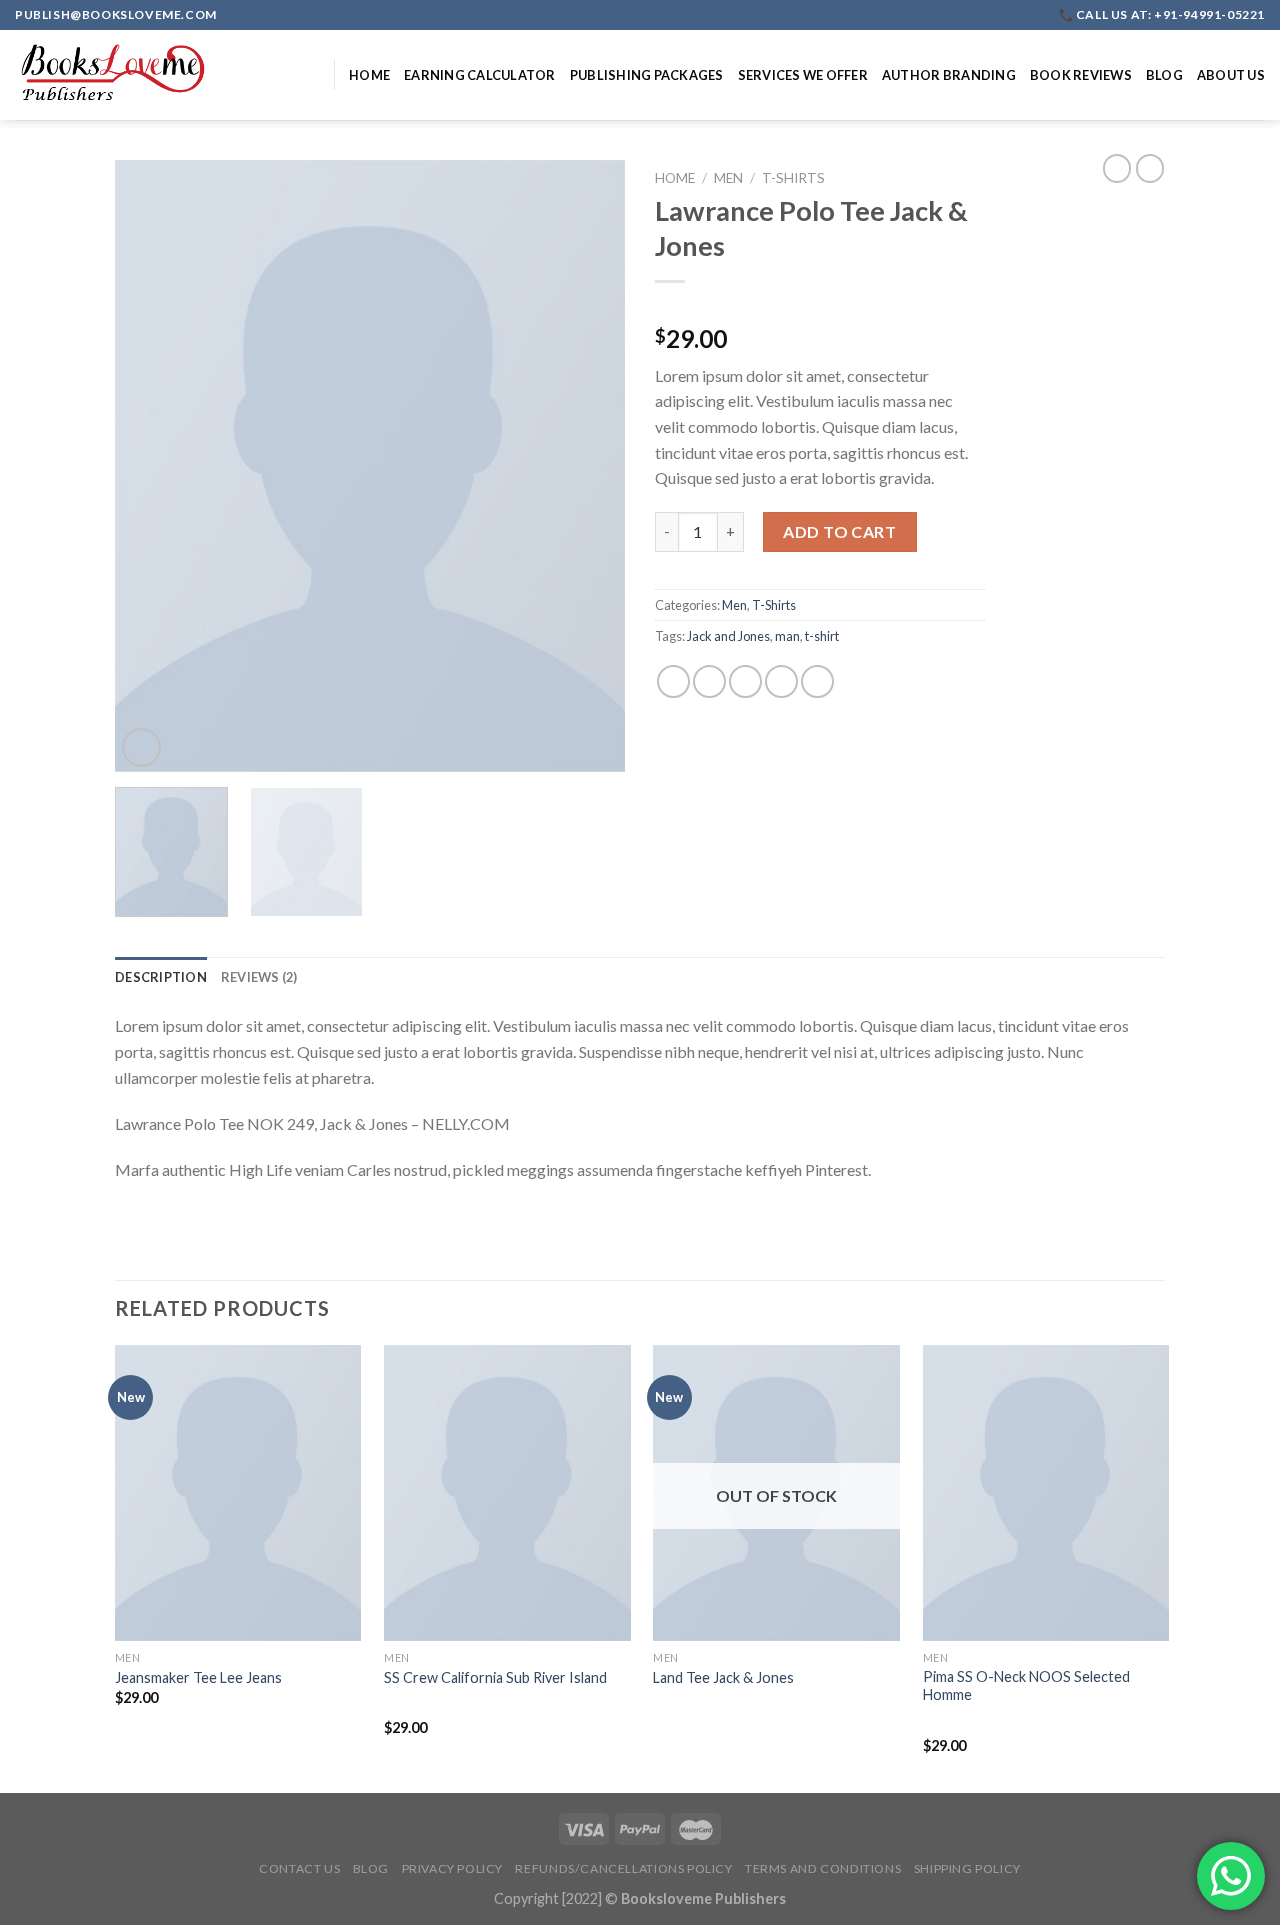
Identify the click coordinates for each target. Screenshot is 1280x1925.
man (787, 636)
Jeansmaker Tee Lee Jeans (198, 1677)
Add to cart (839, 531)
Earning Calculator (480, 75)
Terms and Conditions (823, 1868)
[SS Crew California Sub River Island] (507, 1493)
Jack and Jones (728, 636)
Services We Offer (803, 75)
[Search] (311, 75)
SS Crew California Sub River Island (495, 1677)
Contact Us (299, 1868)
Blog (1164, 75)
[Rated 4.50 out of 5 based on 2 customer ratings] (820, 307)
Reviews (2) (259, 977)
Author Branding (949, 75)
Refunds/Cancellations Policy (623, 1868)
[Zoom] (141, 747)
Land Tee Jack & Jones (723, 1677)
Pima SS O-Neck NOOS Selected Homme (1026, 1686)
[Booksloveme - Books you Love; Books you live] (115, 75)
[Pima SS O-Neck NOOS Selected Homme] (1046, 1493)
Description (161, 977)
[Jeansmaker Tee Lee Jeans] (238, 1493)
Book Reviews (1081, 75)
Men (728, 178)
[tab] (161, 977)
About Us (1231, 75)
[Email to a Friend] (745, 681)
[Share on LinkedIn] (817, 681)
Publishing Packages (647, 75)
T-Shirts (793, 178)
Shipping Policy (967, 1868)
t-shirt (822, 636)
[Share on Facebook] (673, 681)
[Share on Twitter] (709, 681)
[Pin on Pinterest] (781, 681)
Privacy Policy (453, 1868)
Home (369, 75)
